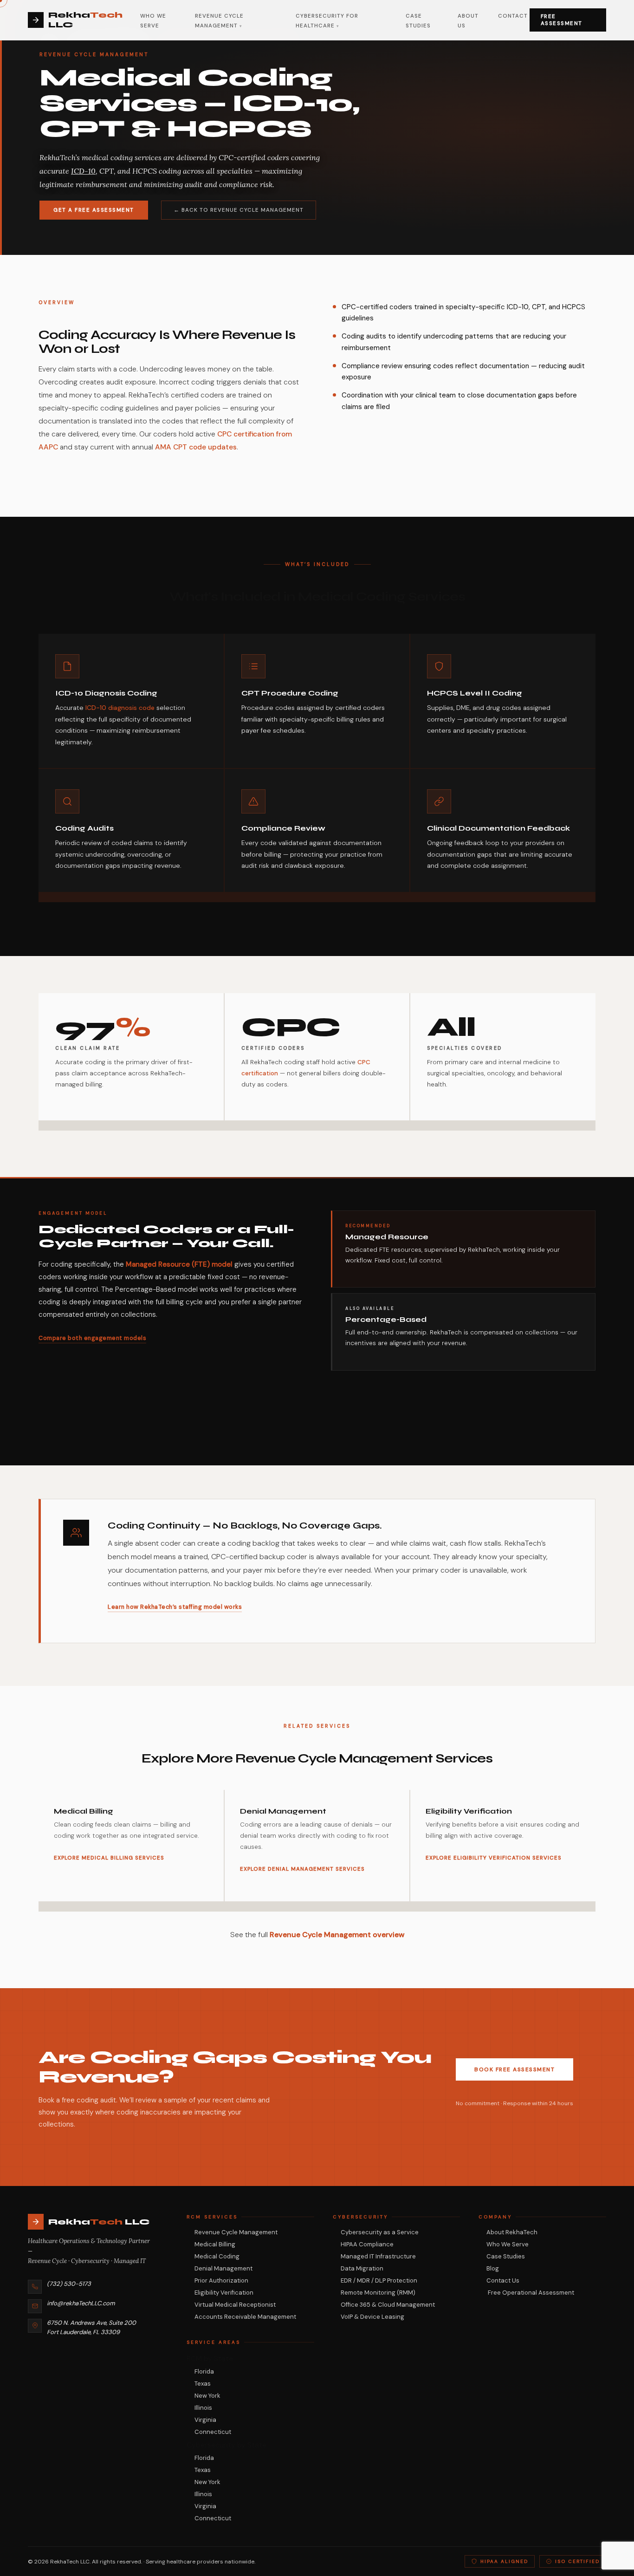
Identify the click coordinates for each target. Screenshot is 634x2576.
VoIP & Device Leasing (372, 2317)
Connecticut (213, 2432)
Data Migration (362, 2268)
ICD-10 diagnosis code (120, 708)
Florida (204, 2371)
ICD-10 (83, 171)
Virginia (205, 2420)
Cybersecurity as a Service (380, 2232)
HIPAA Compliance (367, 2244)
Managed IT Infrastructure (378, 2256)
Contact (513, 16)
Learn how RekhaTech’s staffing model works (175, 1607)
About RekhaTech (512, 2232)
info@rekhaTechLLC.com (81, 2303)
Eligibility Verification (224, 2293)
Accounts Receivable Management (245, 2317)
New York (207, 2396)
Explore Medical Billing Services (109, 1858)
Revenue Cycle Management (236, 2232)
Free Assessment (562, 20)
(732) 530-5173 (69, 2284)
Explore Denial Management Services (302, 1869)
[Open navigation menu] (529, 20)
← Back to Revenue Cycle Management (239, 210)
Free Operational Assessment (530, 2293)
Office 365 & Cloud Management (388, 2305)
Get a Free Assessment (94, 210)
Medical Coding (217, 2256)
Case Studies (506, 2256)
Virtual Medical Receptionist (235, 2305)
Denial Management (223, 2268)
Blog (493, 2268)
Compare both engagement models (92, 1338)
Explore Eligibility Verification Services (494, 1858)
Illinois (203, 2408)
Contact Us (503, 2280)
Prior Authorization (221, 2280)
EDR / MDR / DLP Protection (379, 2280)
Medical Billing (215, 2244)
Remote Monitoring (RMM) (378, 2293)
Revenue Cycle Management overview (337, 1935)
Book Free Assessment (514, 2069)
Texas (203, 2384)
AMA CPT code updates (196, 447)
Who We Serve (508, 2244)
